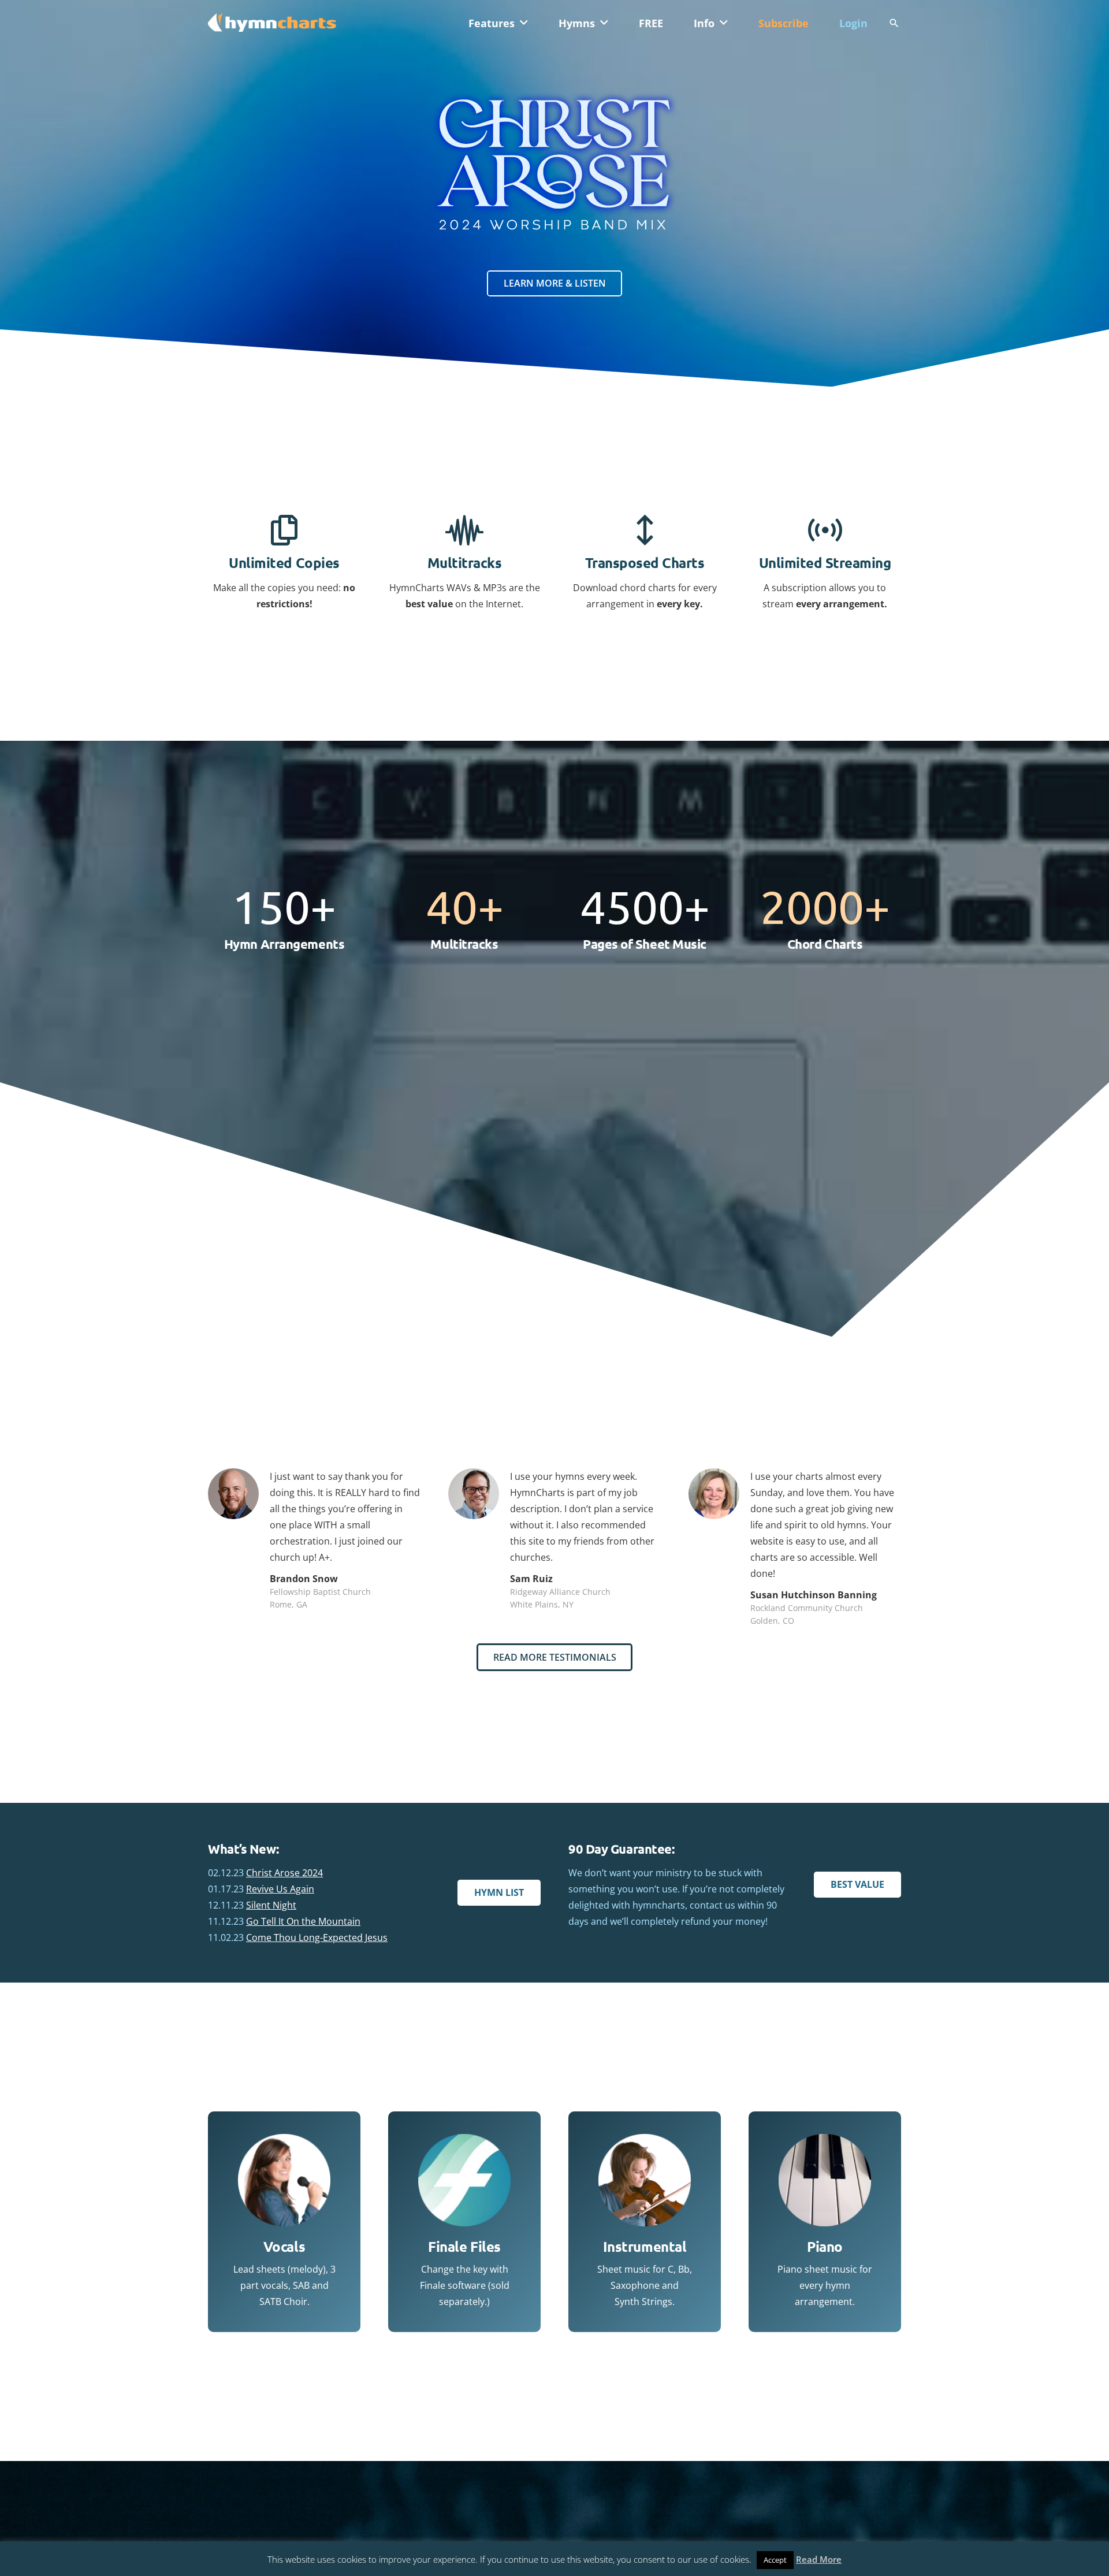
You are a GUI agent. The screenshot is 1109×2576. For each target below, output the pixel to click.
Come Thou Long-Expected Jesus (317, 1937)
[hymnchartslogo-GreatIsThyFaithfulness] (272, 22)
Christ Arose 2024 (284, 1873)
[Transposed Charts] (645, 531)
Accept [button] (775, 2560)
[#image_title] (554, 164)
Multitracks (465, 563)
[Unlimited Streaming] (825, 531)
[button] (524, 23)
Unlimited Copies (284, 563)
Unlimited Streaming (825, 563)
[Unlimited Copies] (284, 531)
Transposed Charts (645, 563)
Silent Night (271, 1905)
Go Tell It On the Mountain (303, 1921)
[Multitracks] (464, 531)
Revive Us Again (280, 1889)
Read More (819, 2559)
